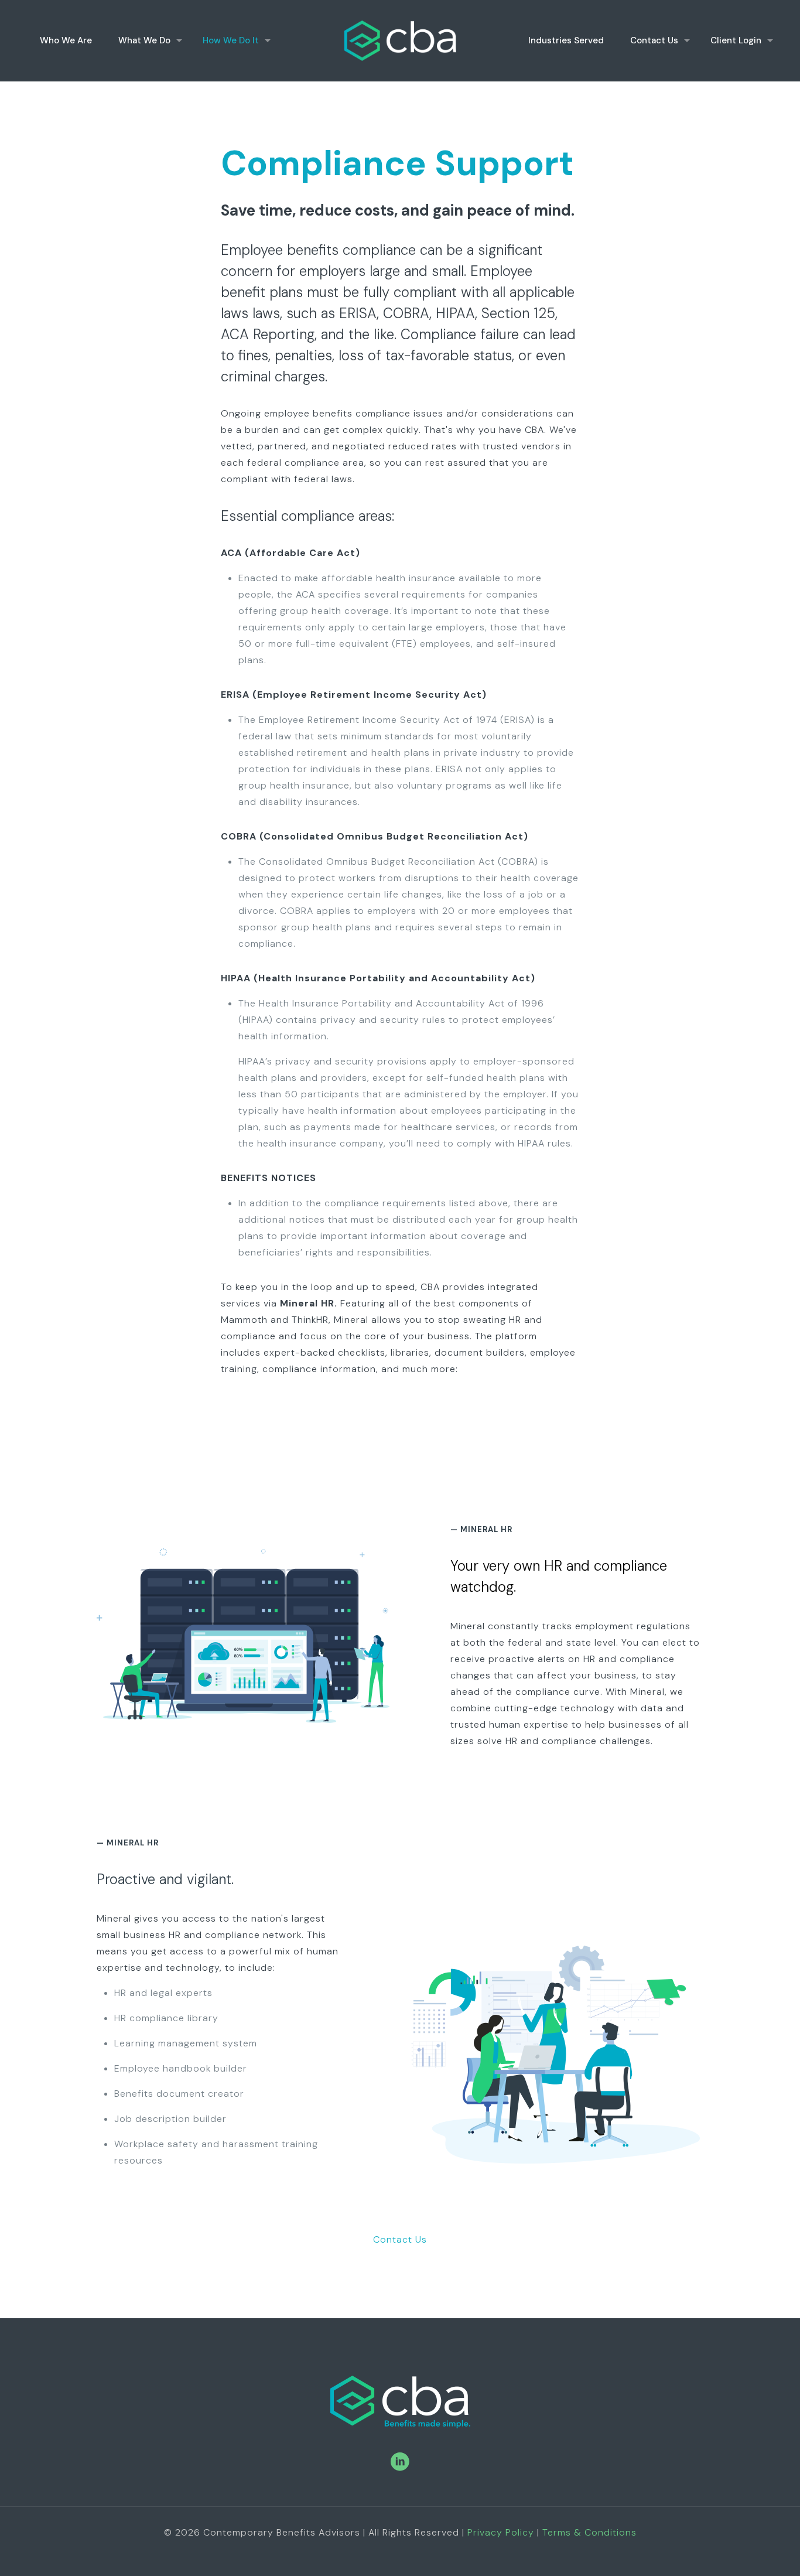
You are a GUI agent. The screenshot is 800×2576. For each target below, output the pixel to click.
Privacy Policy (501, 2532)
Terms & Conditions (589, 2532)
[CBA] (400, 40)
